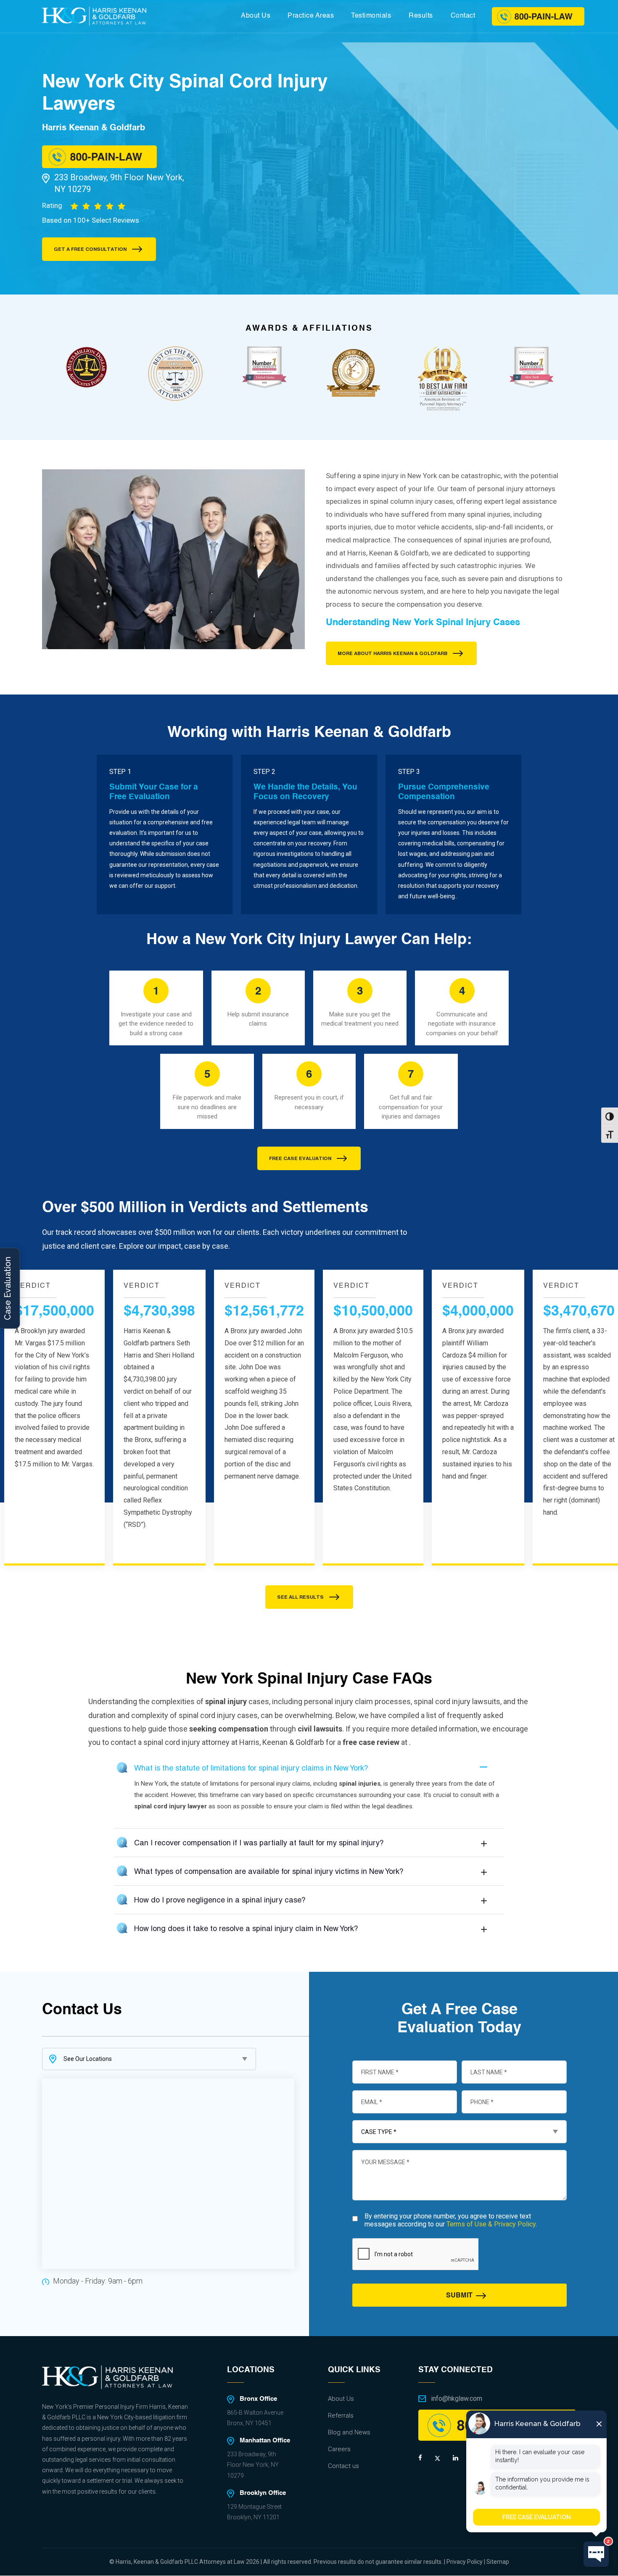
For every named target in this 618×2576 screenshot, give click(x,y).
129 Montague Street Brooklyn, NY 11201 (254, 2512)
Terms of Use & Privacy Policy (491, 2224)
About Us (256, 16)
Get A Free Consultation (90, 249)
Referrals (341, 2415)
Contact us (343, 2466)
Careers (339, 2449)
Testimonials (371, 16)
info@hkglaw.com (457, 2398)
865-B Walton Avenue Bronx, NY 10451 (255, 2418)
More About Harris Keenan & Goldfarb (392, 653)
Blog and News (349, 2432)
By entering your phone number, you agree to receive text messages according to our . (451, 2220)
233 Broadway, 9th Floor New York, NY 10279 (119, 183)
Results (421, 16)
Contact (463, 16)
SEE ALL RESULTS (300, 1597)
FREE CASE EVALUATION (300, 1158)
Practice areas (311, 16)
